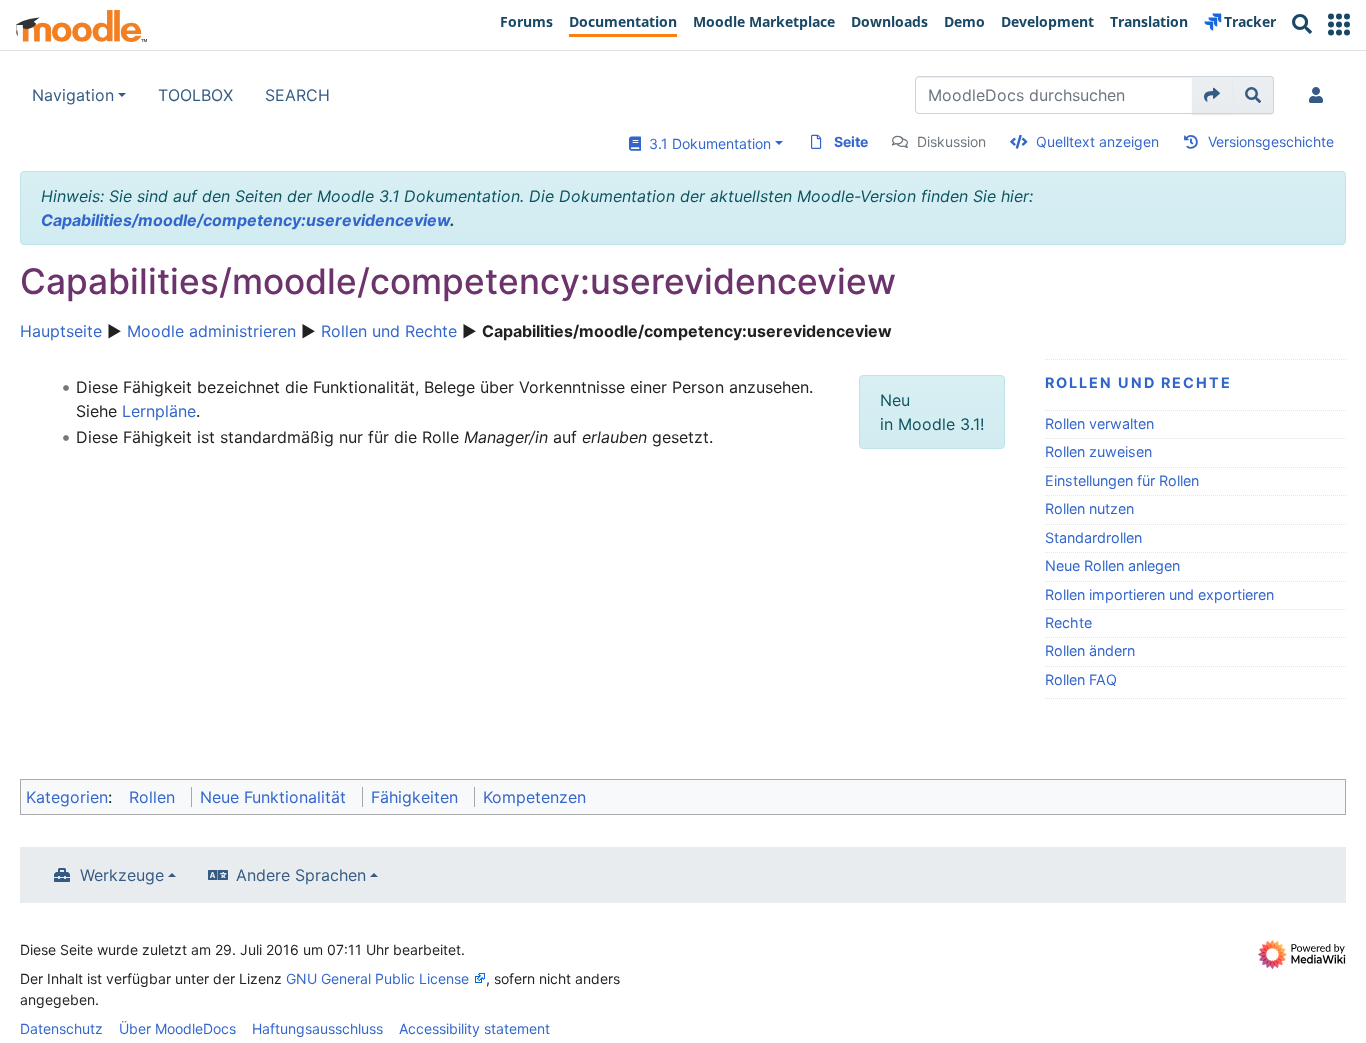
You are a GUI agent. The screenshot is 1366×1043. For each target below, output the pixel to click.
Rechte (1068, 622)
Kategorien (67, 797)
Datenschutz (61, 1028)
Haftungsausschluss (317, 1028)
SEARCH (297, 95)
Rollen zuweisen (1098, 451)
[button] (1339, 24)
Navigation (73, 95)
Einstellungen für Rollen (1122, 480)
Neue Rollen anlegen (1112, 565)
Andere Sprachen (301, 875)
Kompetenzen (534, 797)
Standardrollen (1093, 537)
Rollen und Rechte (389, 331)
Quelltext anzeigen (1097, 141)
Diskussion (951, 141)
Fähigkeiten (414, 797)
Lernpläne (159, 411)
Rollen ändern (1090, 650)
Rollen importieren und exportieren (1159, 594)
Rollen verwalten (1099, 423)
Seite (851, 141)
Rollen (152, 797)
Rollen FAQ (1081, 679)
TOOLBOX (195, 95)
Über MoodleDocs (177, 1028)
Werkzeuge (122, 875)
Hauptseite (61, 331)
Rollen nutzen (1089, 508)
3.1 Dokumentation (706, 143)
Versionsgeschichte (1271, 141)
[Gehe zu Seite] (1212, 95)
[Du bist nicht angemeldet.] (1320, 95)
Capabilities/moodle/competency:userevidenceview (245, 220)
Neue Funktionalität (273, 797)
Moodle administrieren (211, 331)
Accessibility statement (474, 1028)
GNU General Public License (377, 978)
